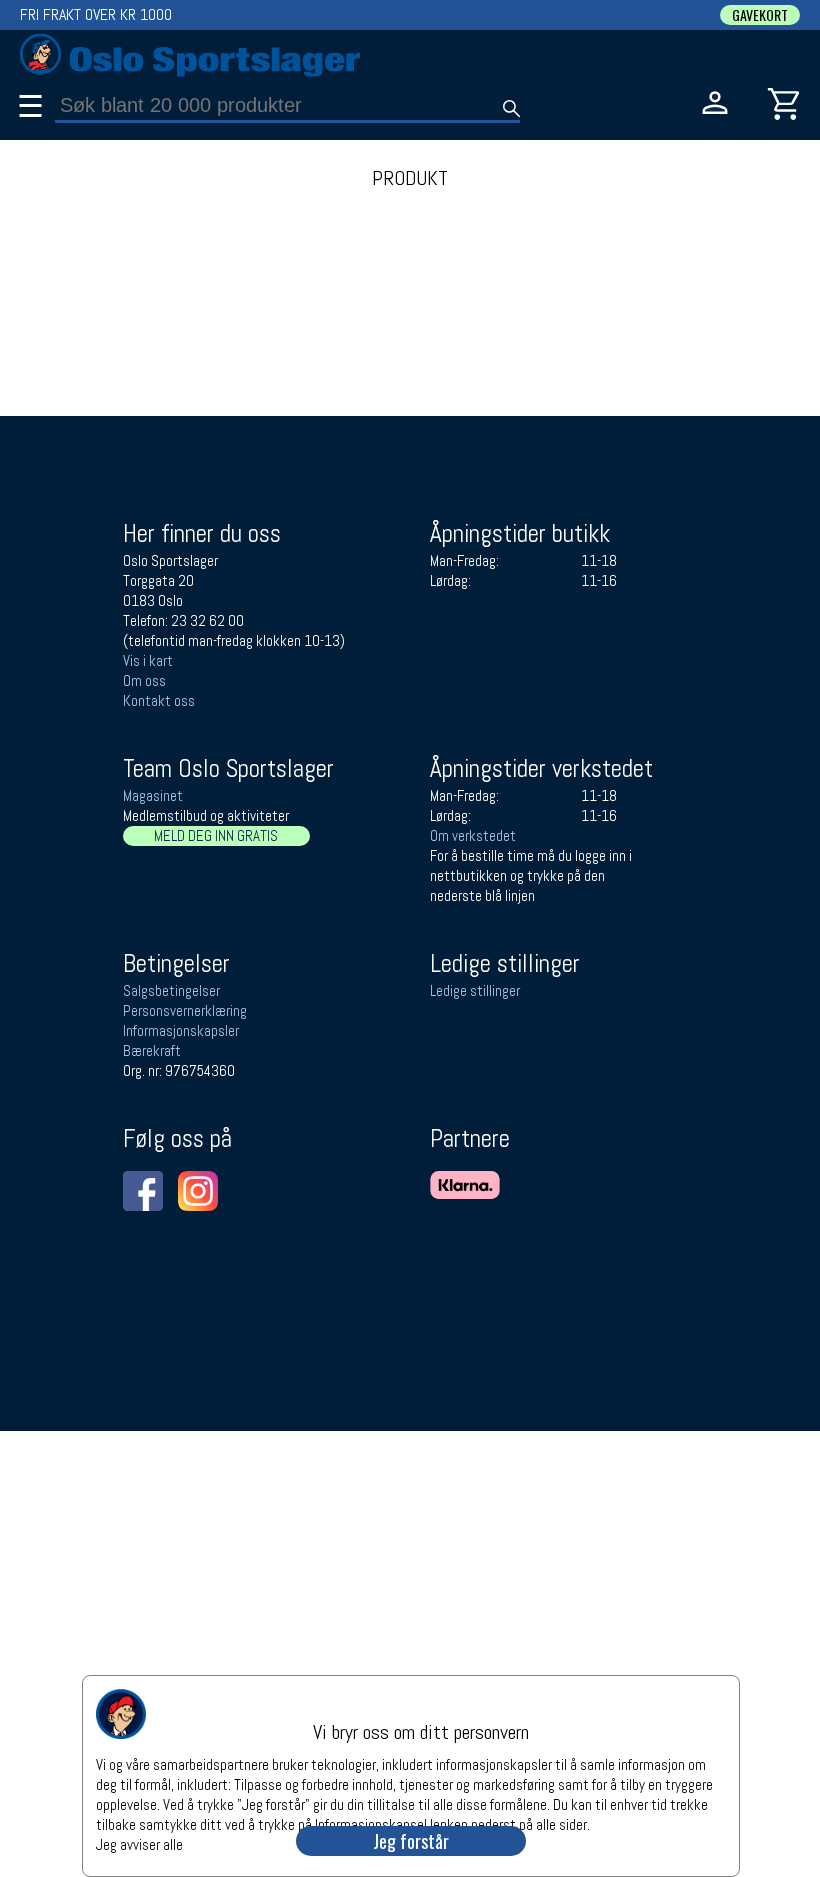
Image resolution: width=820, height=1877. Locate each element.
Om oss (144, 680)
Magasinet (153, 795)
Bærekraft (152, 1050)
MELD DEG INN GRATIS (216, 835)
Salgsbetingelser (171, 990)
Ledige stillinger (475, 990)
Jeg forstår (411, 1841)
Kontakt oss (159, 700)
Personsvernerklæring (185, 1010)
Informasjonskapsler (181, 1030)
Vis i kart (148, 660)
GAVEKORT (760, 15)
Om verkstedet (473, 835)
